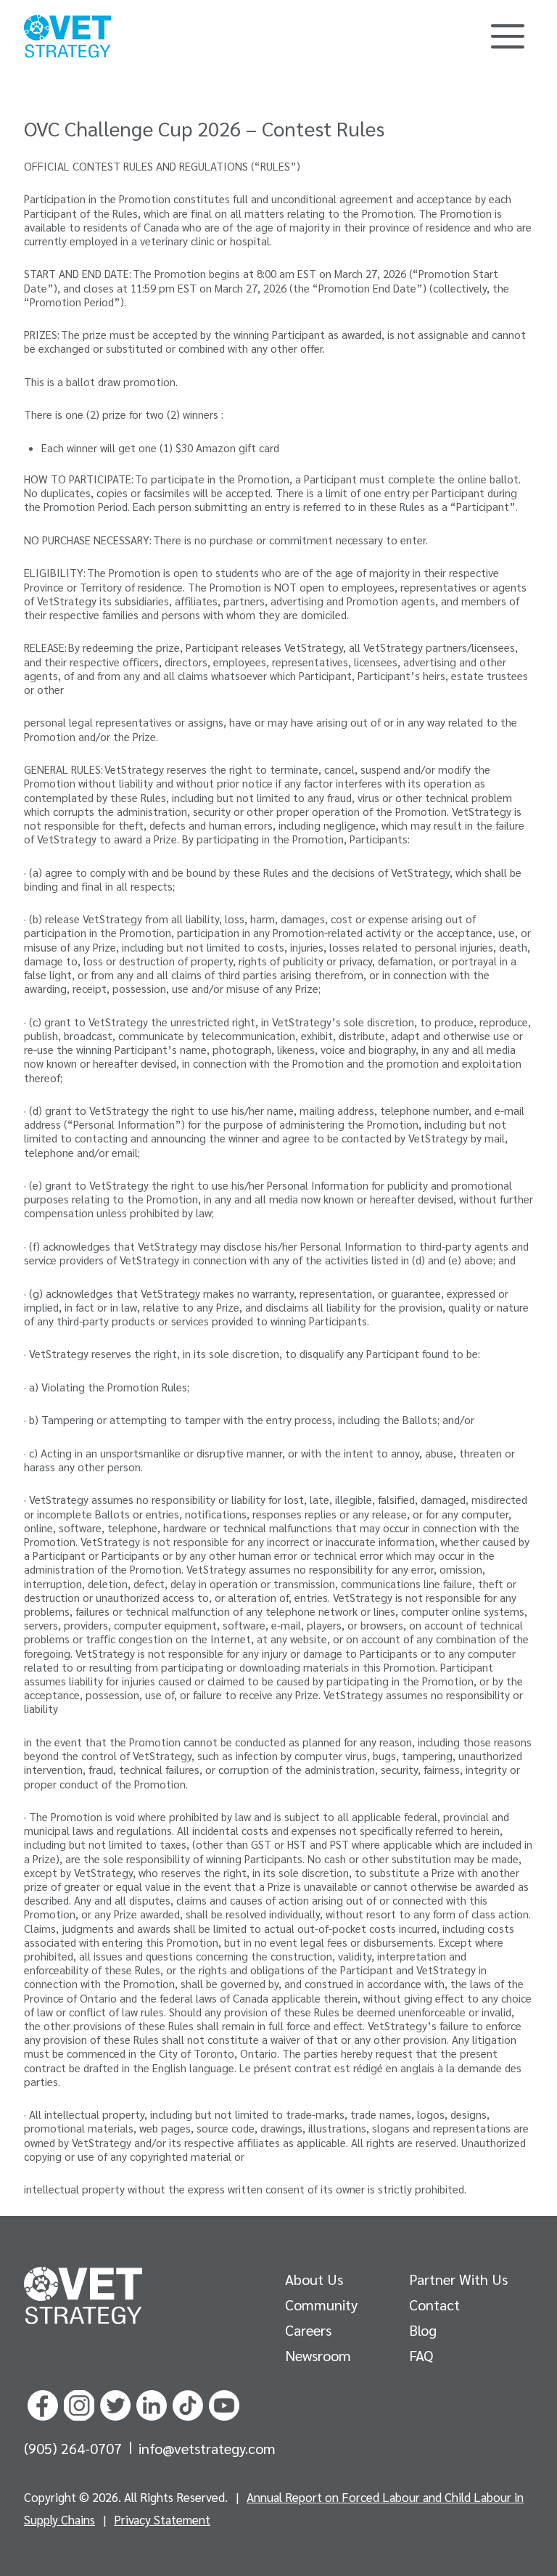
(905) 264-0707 (75, 2448)
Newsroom (318, 2355)
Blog (423, 2330)
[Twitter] (115, 2403)
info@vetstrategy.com (207, 2448)
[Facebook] (43, 2403)
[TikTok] (188, 2403)
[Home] (67, 36)
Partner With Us (458, 2279)
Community (321, 2305)
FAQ (421, 2355)
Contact (434, 2305)
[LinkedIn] (152, 2403)
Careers (308, 2330)
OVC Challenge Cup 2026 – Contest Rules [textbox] (204, 128)
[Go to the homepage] (83, 2296)
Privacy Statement (162, 2519)
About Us (314, 2279)
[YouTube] (224, 2403)
